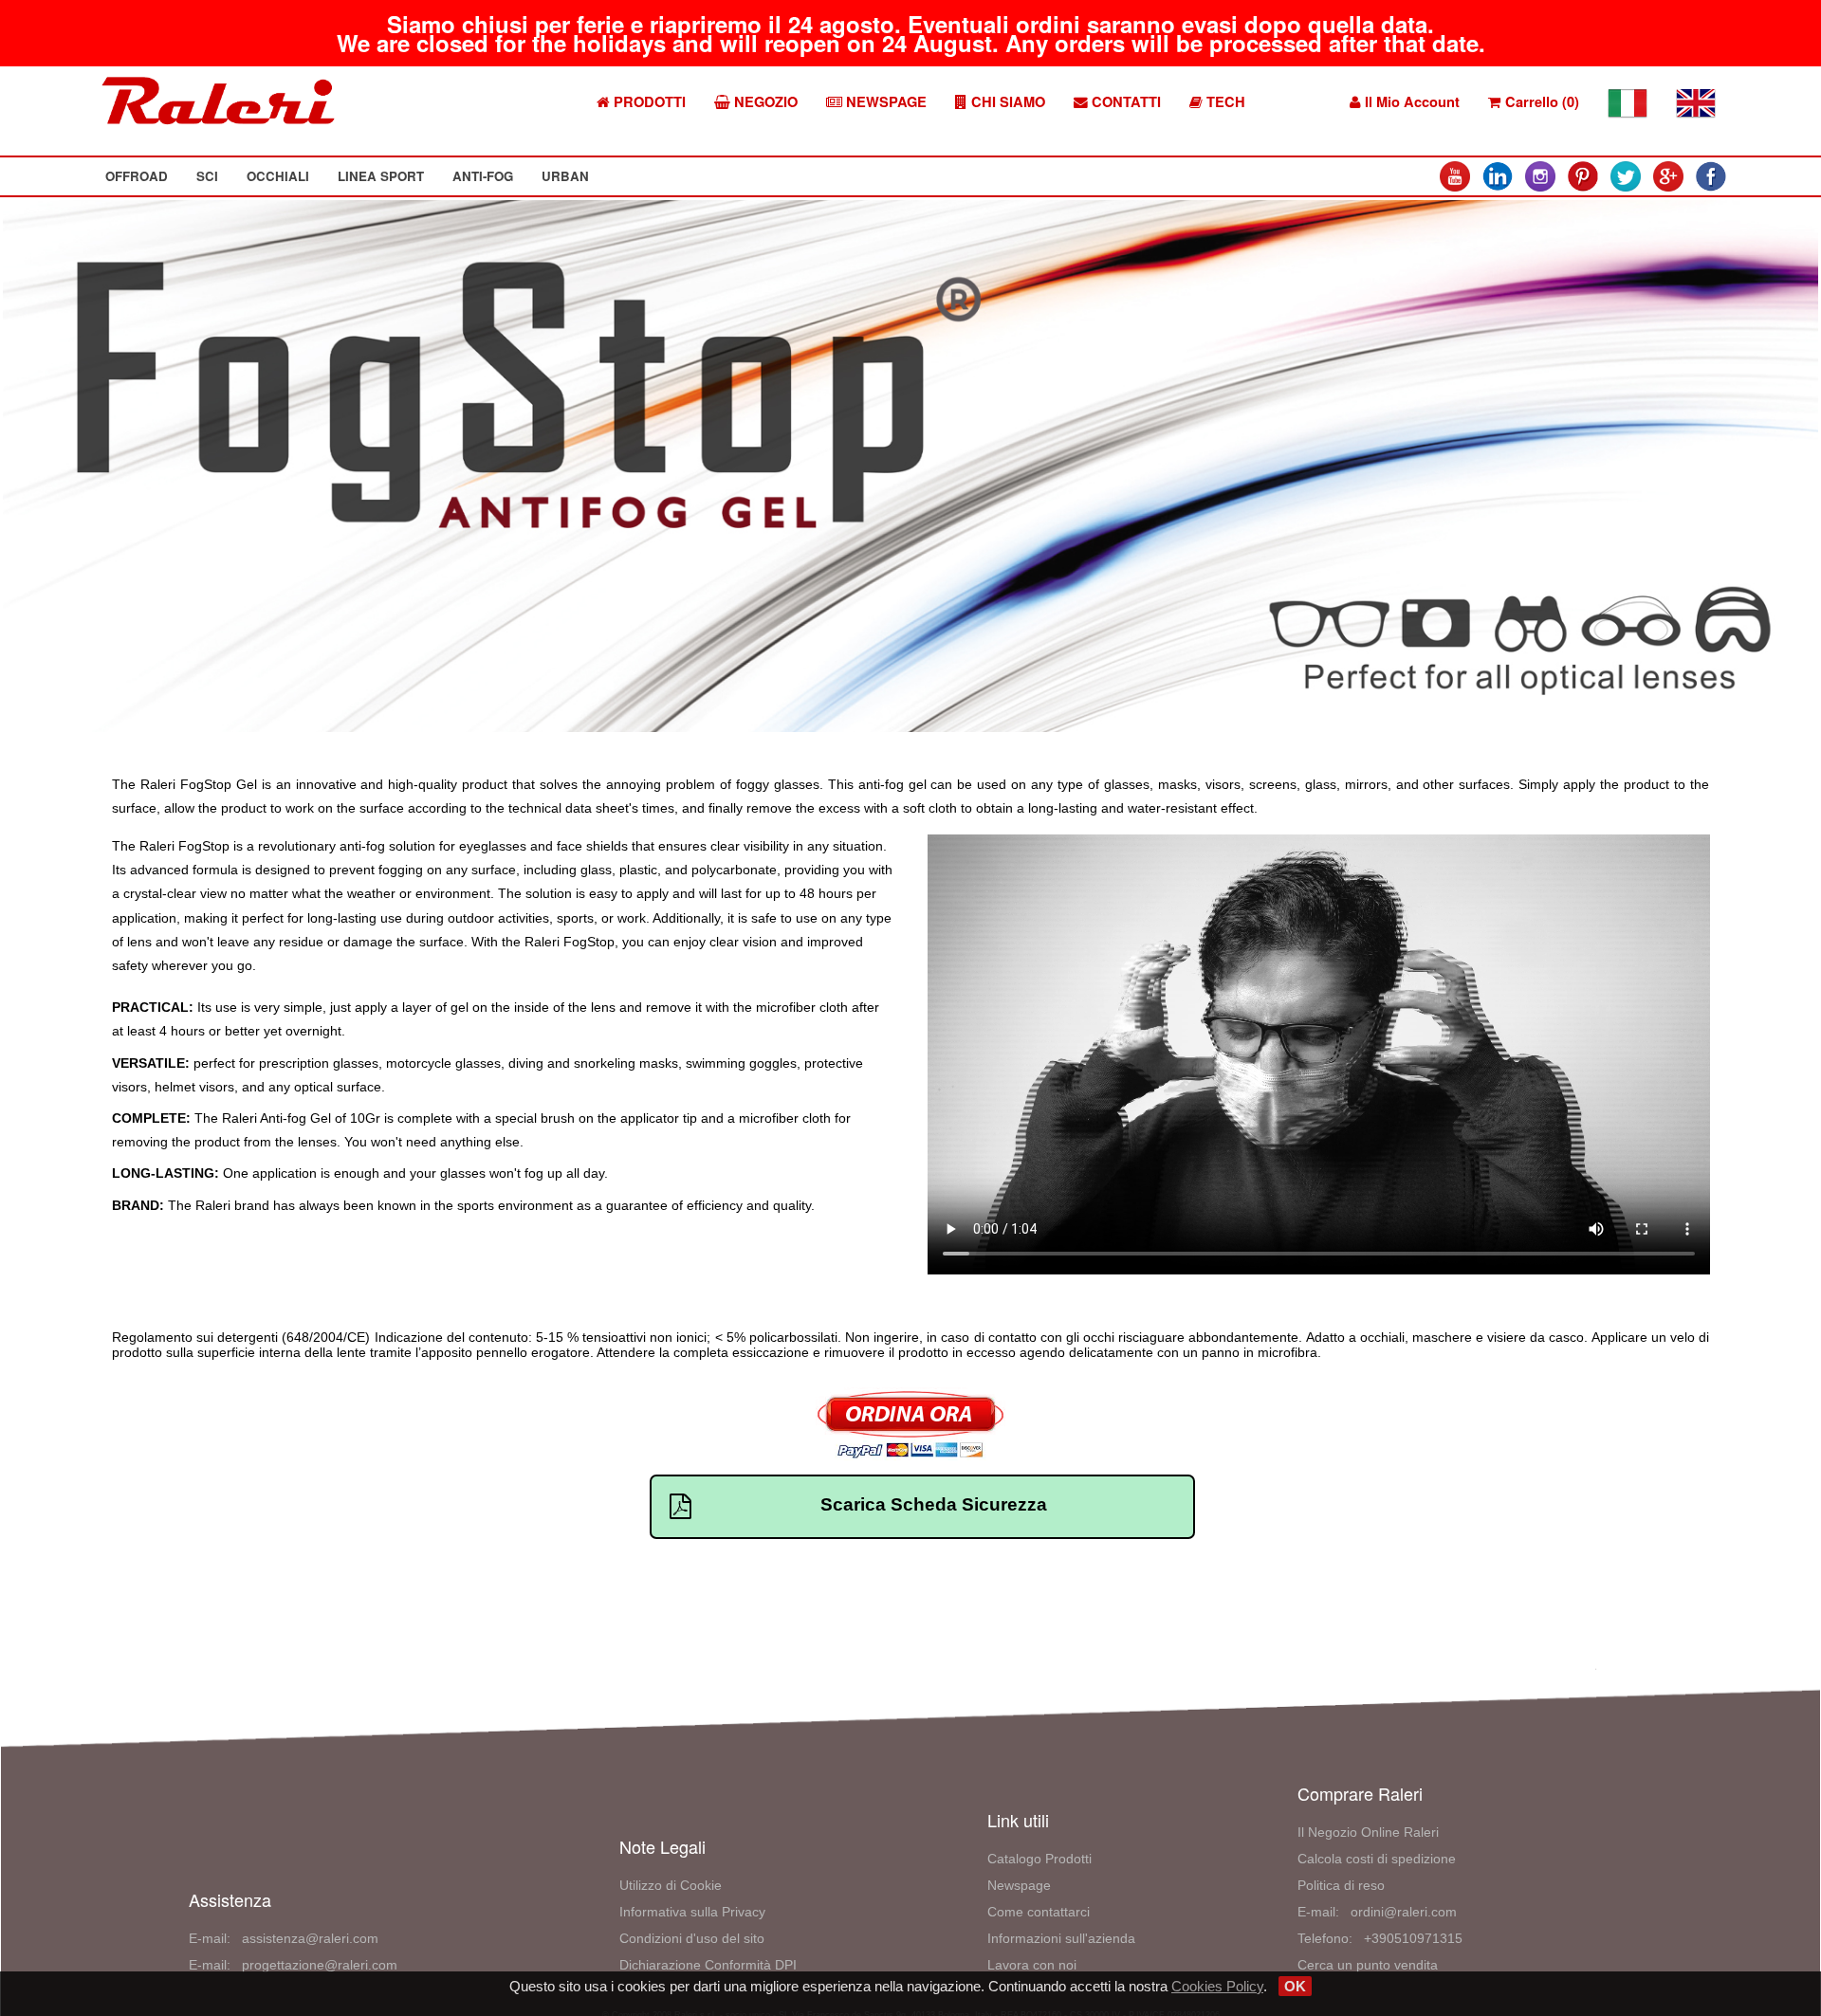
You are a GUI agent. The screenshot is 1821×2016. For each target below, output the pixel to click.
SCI (207, 176)
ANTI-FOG (483, 176)
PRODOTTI (648, 102)
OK (1295, 1986)
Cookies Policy (1217, 1986)
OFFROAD (137, 176)
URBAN (565, 176)
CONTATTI (1124, 102)
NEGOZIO (764, 102)
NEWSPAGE (884, 102)
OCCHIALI (278, 176)
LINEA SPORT (381, 176)
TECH (1224, 102)
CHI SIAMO (1006, 102)
